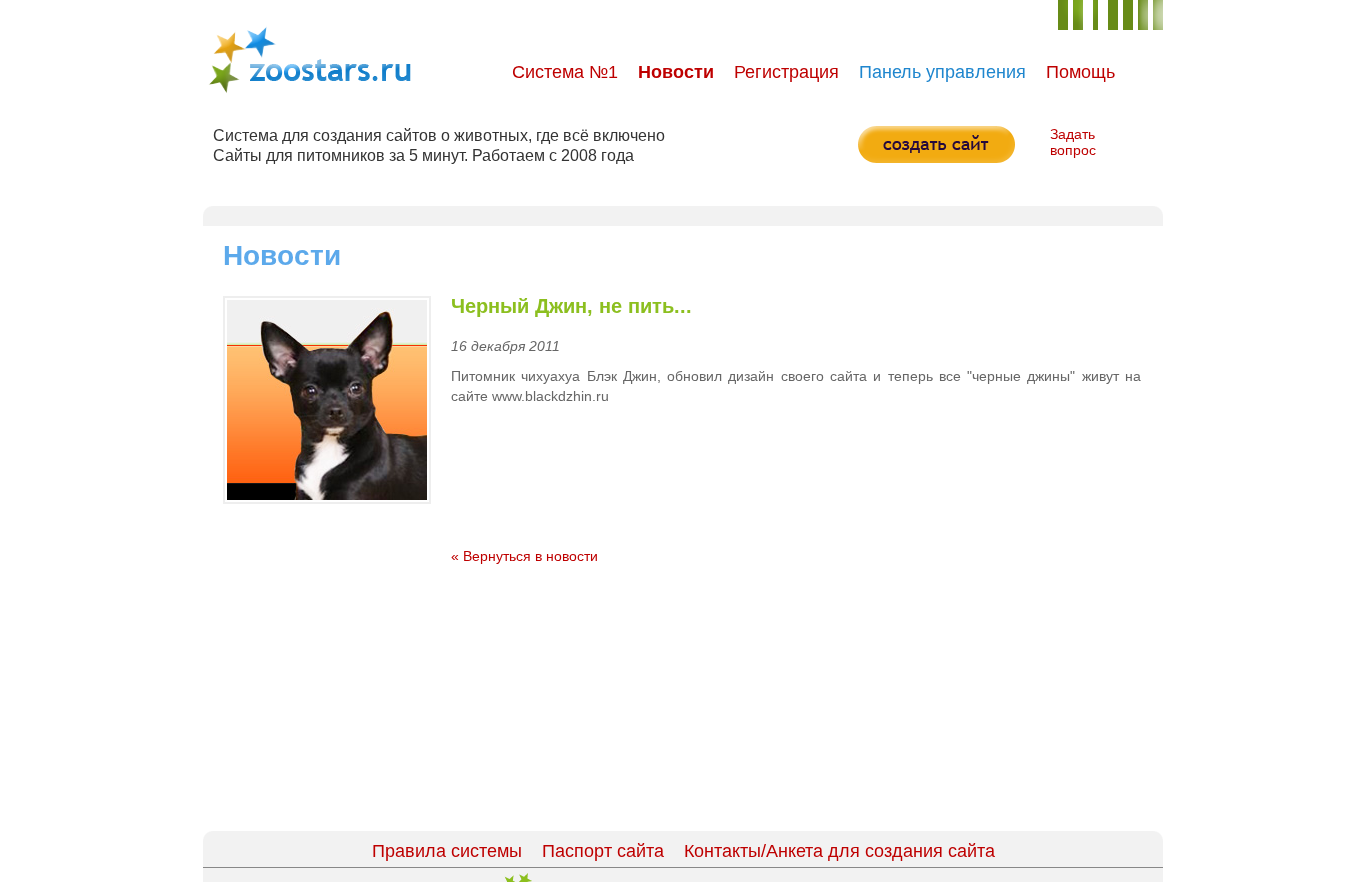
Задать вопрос (1073, 142)
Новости (676, 72)
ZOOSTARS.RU (309, 60)
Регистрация (786, 72)
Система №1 (565, 72)
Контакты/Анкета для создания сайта (839, 851)
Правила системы (447, 851)
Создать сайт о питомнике (936, 144)
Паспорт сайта (603, 851)
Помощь (1080, 72)
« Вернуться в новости (524, 556)
